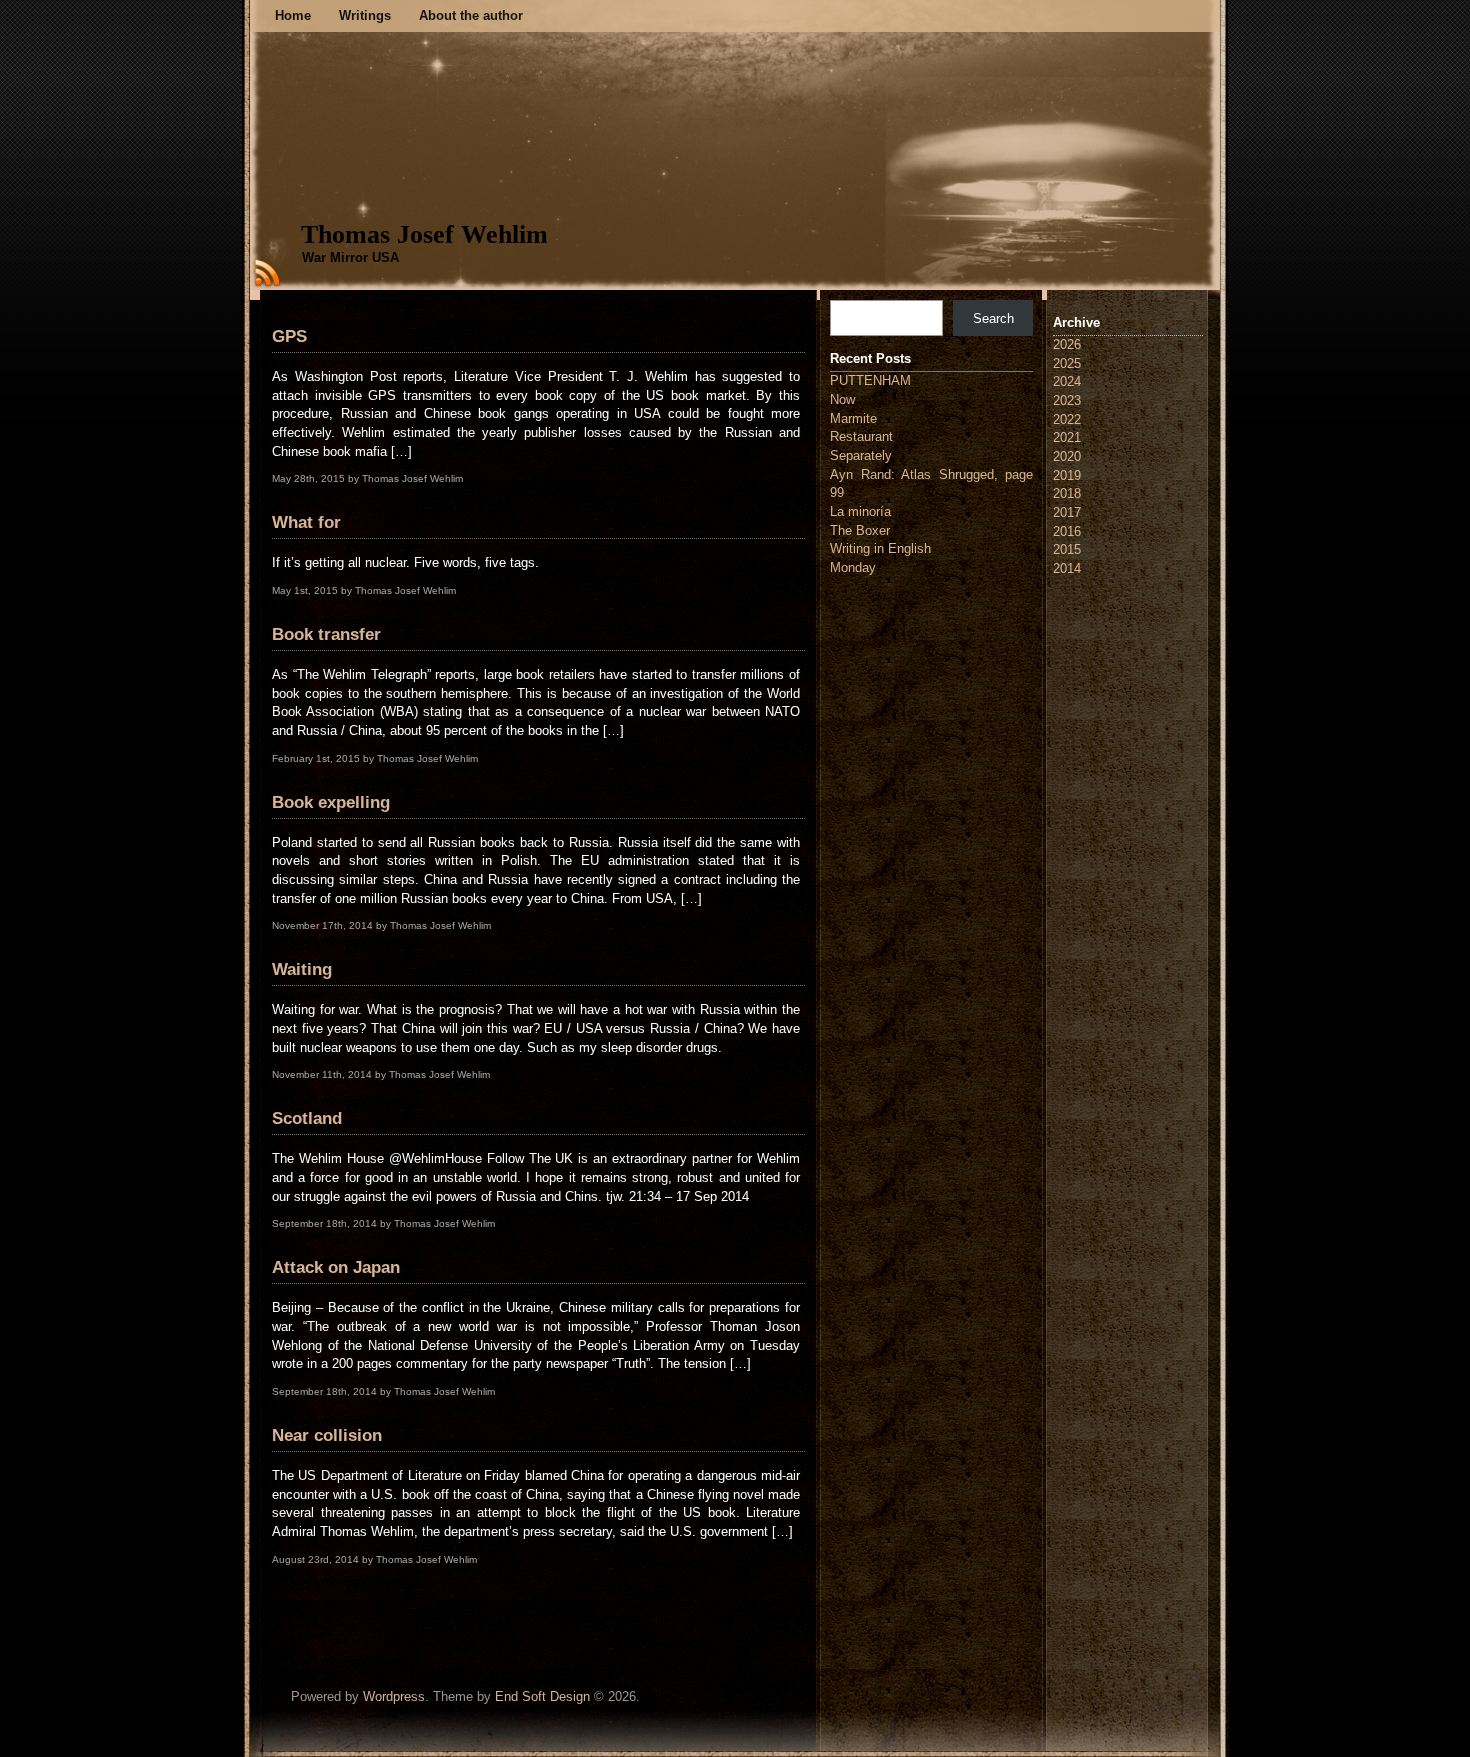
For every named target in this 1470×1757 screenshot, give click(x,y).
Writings (365, 15)
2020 (1067, 456)
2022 (1067, 419)
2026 (1067, 344)
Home (293, 15)
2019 (1067, 475)
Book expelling (331, 802)
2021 (1067, 437)
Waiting (302, 969)
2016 (1067, 531)
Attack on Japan (336, 1267)
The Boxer (860, 530)
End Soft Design (542, 1696)
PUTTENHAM (870, 380)
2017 (1067, 512)
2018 (1067, 493)
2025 (1067, 363)
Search (993, 318)
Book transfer (326, 634)
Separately (861, 455)
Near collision (327, 1435)
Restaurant (861, 436)
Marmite (853, 418)
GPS (289, 336)
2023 (1067, 400)
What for (306, 522)
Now (842, 399)
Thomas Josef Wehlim (424, 234)
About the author (471, 15)
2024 (1067, 381)
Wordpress (394, 1696)
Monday (853, 567)
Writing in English (880, 548)
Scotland (307, 1118)
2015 (1067, 549)
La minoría (860, 511)
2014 (1067, 568)
